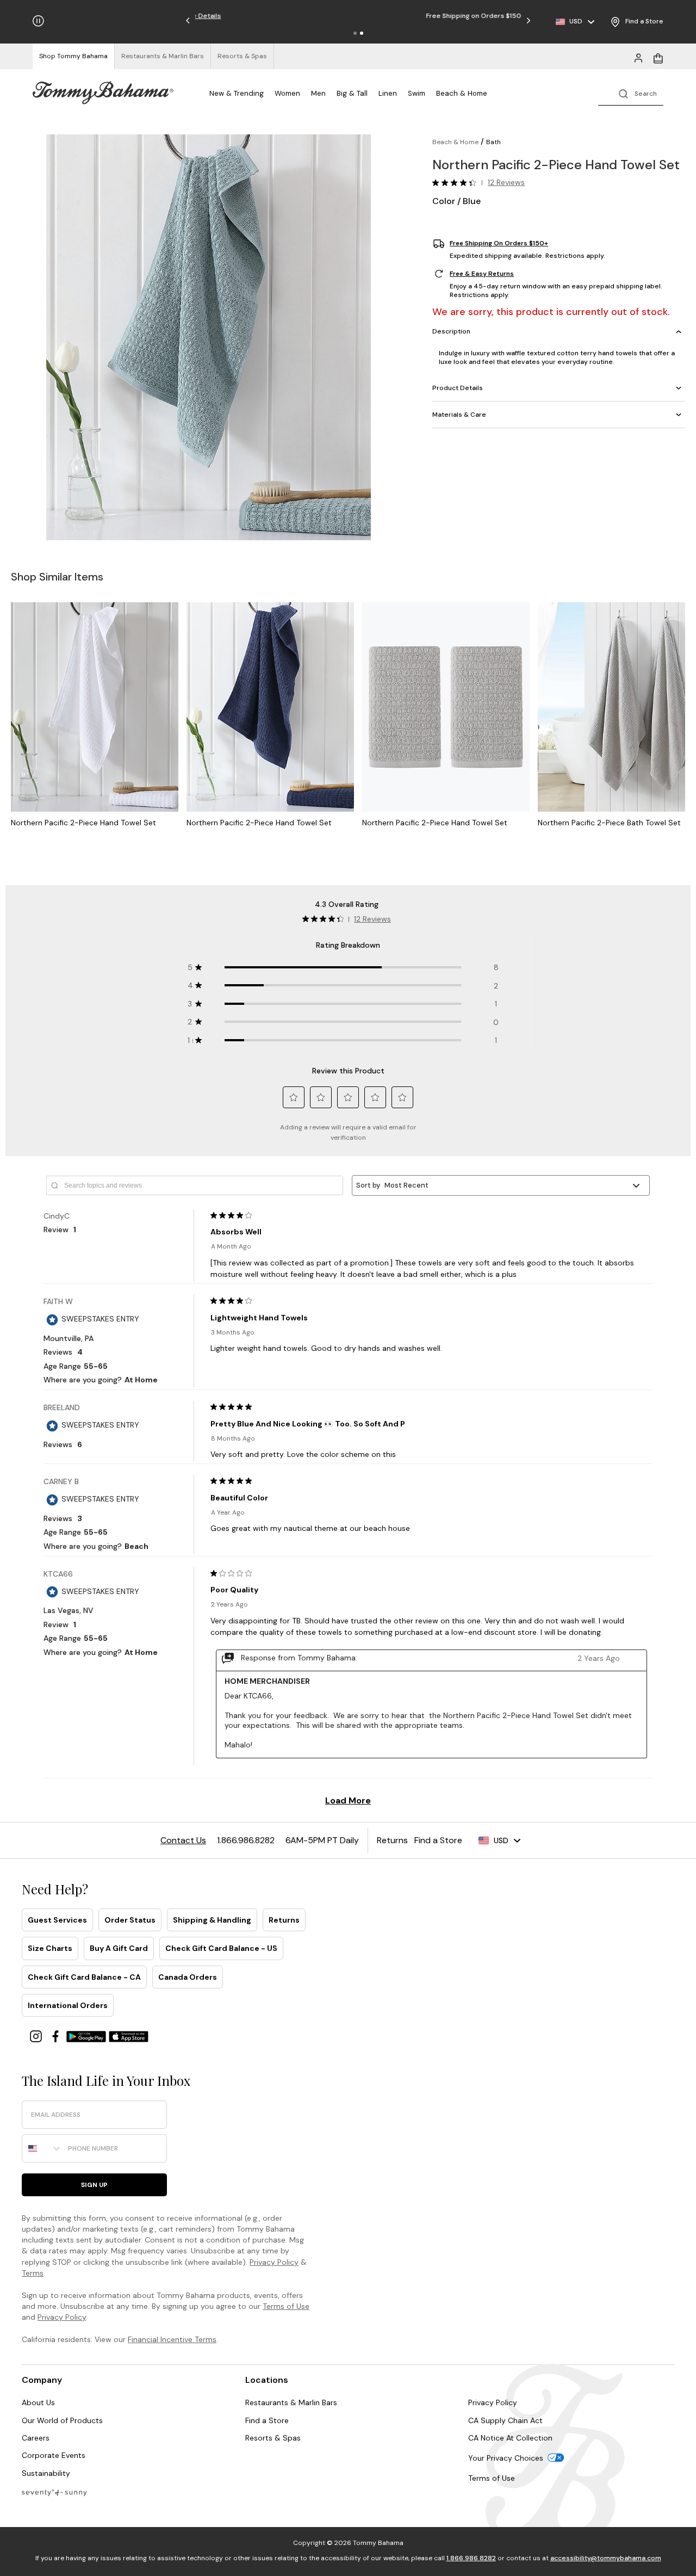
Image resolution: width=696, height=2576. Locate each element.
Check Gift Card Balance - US (221, 1948)
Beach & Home (462, 93)
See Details (410, 16)
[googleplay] (88, 2036)
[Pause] (38, 21)
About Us (38, 2402)
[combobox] (42, 2148)
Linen (388, 93)
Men (318, 93)
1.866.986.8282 (471, 2558)
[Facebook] (57, 2036)
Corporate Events (54, 2455)
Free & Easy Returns (482, 274)
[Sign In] (638, 57)
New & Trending (237, 93)
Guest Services (57, 1920)
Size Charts (50, 1948)
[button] (355, 33)
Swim (417, 93)
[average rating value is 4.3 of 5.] (457, 183)
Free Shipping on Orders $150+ (499, 244)
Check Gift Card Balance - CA (84, 1977)
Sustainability (46, 2473)
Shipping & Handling (212, 1920)
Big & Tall (352, 93)
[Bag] (658, 57)
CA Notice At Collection (510, 2438)
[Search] (631, 93)
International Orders (68, 2005)
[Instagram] (37, 2036)
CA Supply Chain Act (505, 2420)
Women (287, 93)
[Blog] (54, 2492)
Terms (33, 2273)
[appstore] (129, 2036)
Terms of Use (286, 2306)
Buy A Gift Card (119, 1948)
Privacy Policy (274, 2262)
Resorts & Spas (273, 2438)
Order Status (130, 1920)
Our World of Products (62, 2420)
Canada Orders (188, 1977)
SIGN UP (94, 2185)
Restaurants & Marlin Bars (291, 2402)
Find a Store (267, 2420)
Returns (284, 1920)
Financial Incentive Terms (172, 2339)
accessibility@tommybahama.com (606, 2558)
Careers (36, 2438)
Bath (493, 142)
